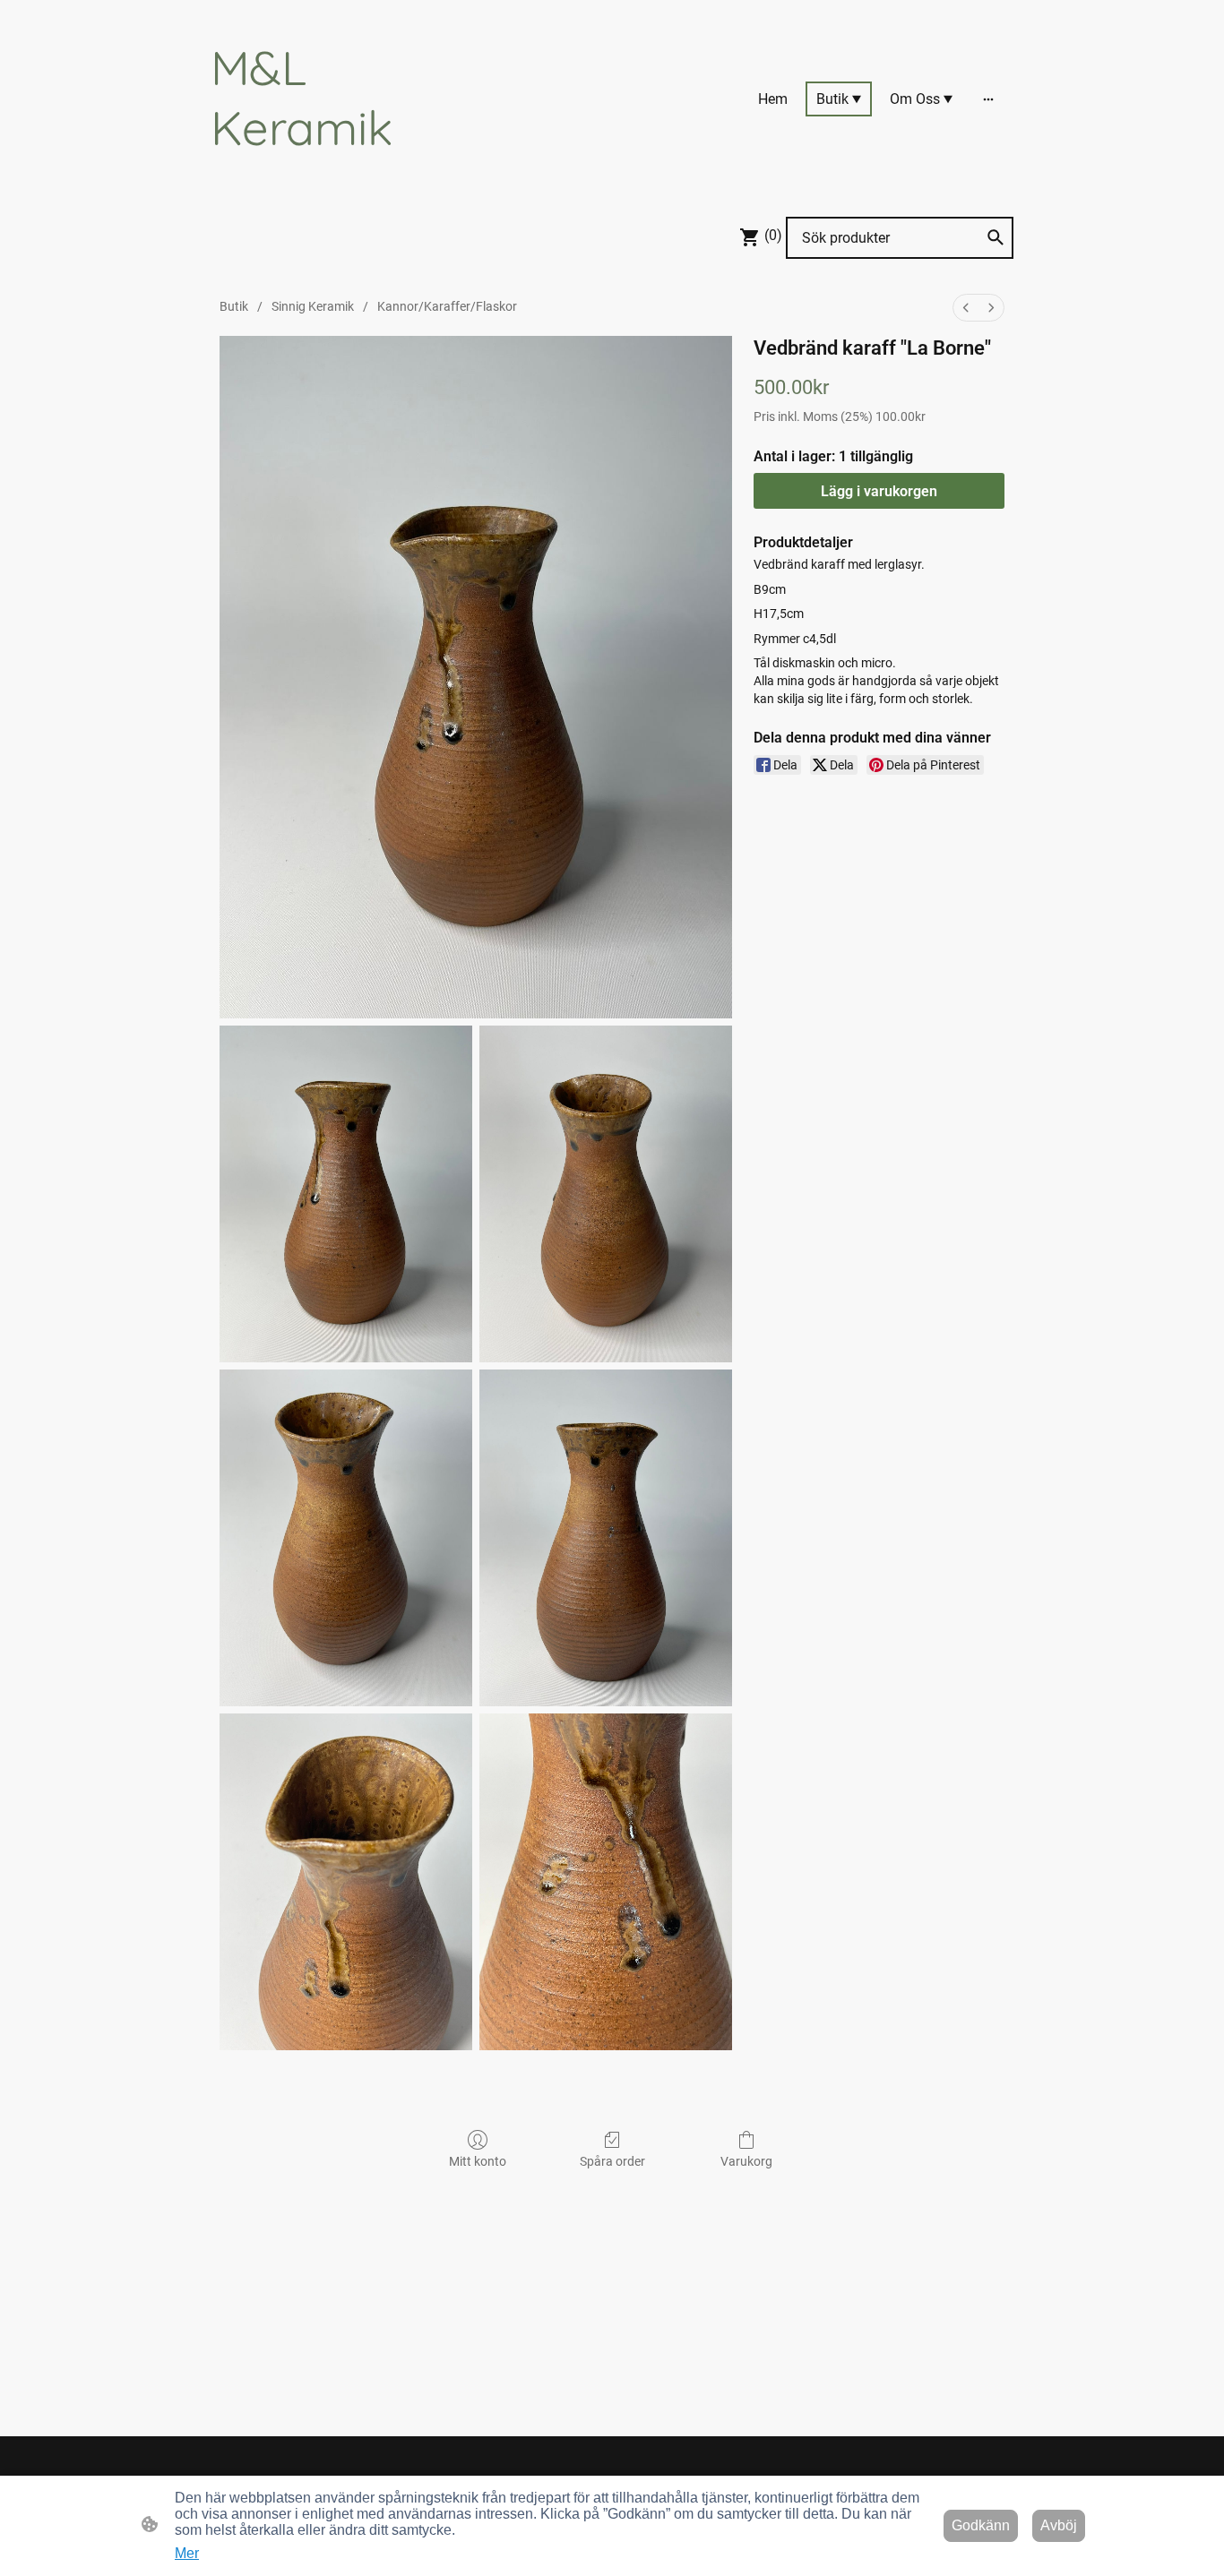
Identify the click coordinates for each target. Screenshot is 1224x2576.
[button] (996, 237)
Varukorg (746, 2161)
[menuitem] (966, 308)
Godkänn (981, 2525)
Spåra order (612, 2161)
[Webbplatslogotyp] (335, 172)
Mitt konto (478, 2161)
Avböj (1059, 2525)
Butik (234, 306)
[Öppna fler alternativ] (988, 99)
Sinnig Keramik (313, 306)
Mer (187, 2553)
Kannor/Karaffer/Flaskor (447, 306)
